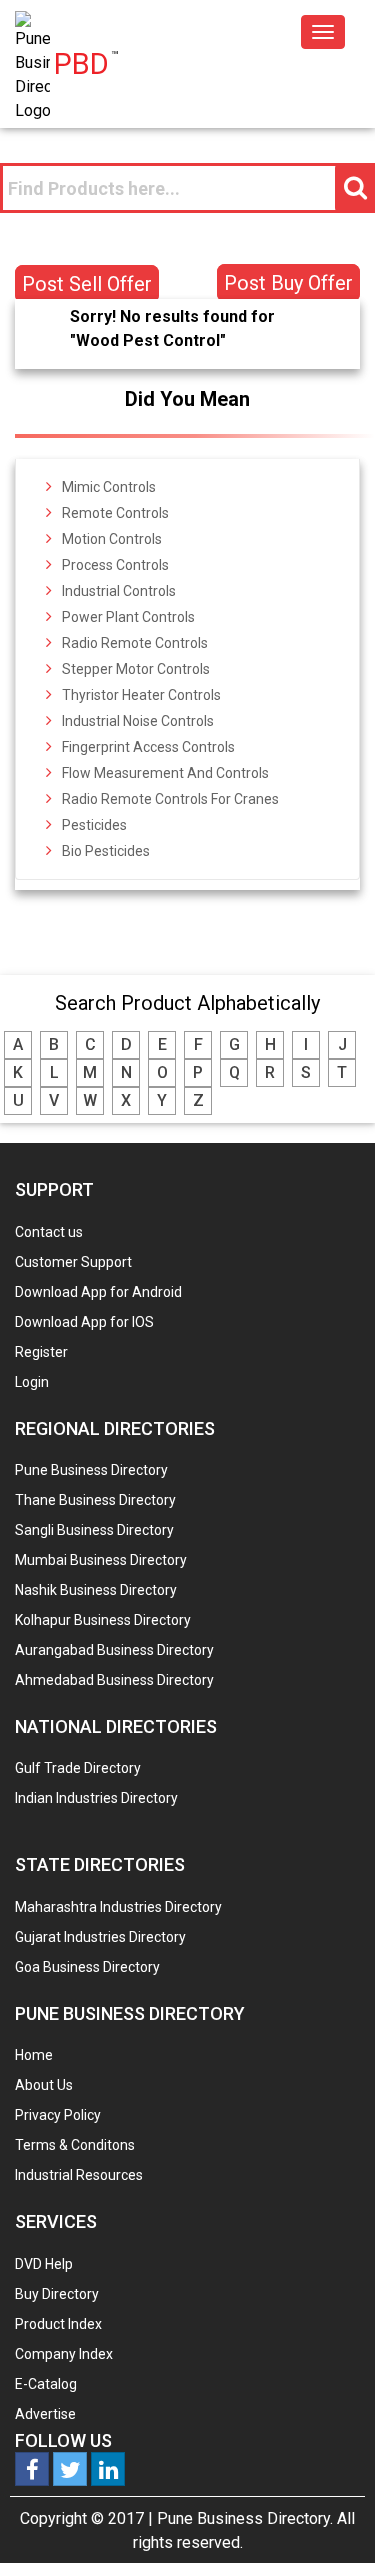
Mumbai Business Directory (101, 1560)
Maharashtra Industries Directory (118, 1907)
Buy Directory (57, 2294)
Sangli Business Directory (94, 1530)
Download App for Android (98, 1292)
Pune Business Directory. (245, 2518)
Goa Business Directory (87, 1967)
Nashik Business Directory (96, 1590)
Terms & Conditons (75, 2145)
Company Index (64, 2354)
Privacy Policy (58, 2115)
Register (41, 1352)
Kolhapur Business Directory (103, 1620)
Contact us (49, 1232)
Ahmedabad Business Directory (114, 1680)
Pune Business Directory (91, 1470)
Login (32, 1382)
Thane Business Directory (95, 1500)
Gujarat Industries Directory (100, 1937)
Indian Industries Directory (96, 1798)
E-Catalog (46, 2384)
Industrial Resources (79, 2175)
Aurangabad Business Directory (114, 1650)
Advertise (45, 2414)
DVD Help (44, 2264)
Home (34, 2055)
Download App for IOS (84, 1322)
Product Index (58, 2324)
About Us (44, 2085)
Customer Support (73, 1262)
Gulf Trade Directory (78, 1768)
